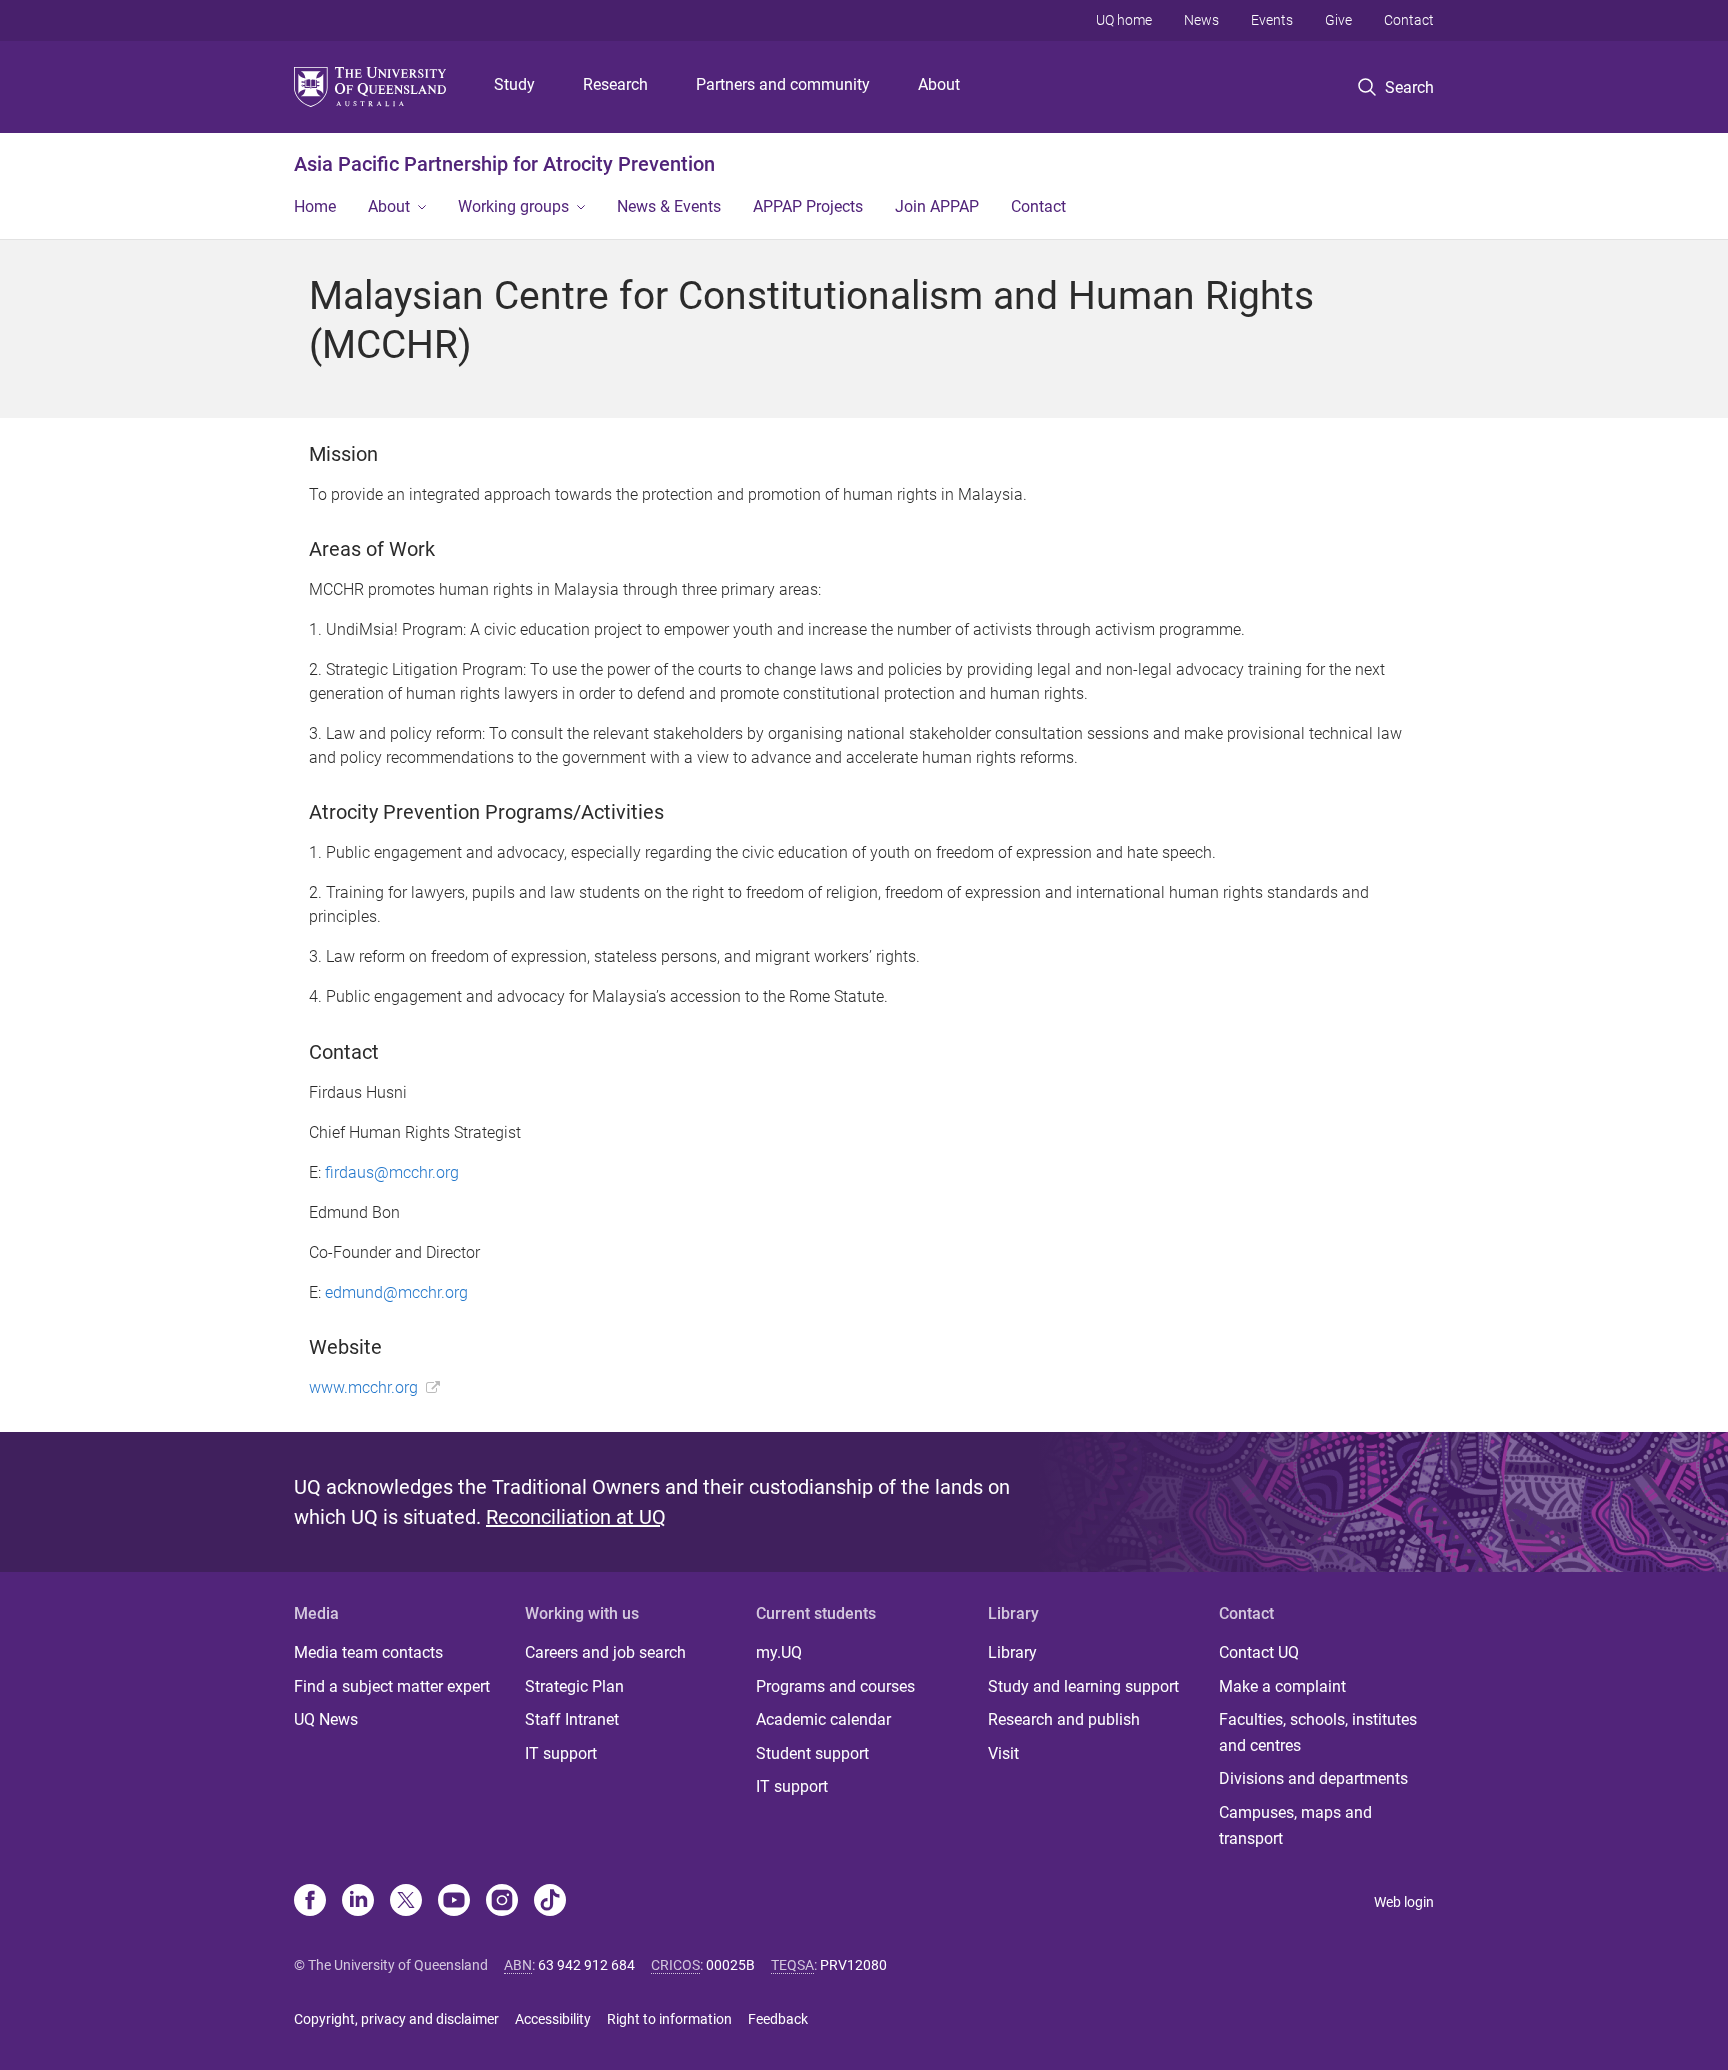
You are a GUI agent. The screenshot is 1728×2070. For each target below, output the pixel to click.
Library (1012, 1652)
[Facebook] (310, 1902)
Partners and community (783, 84)
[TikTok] (550, 1902)
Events (1272, 20)
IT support (561, 1753)
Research (615, 84)
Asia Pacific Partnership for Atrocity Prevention (504, 164)
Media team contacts (368, 1652)
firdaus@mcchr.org (392, 1172)
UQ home (1124, 20)
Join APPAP (937, 206)
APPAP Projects (808, 206)
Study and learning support (1083, 1686)
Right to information (669, 2019)
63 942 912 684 (586, 1965)
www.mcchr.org (363, 1387)
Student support (812, 1753)
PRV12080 (853, 1965)
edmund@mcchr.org (396, 1292)
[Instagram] (502, 1902)
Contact (1409, 20)
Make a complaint (1282, 1686)
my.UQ (779, 1652)
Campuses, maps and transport (1295, 1825)
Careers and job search (605, 1652)
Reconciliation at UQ (576, 1517)
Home (315, 206)
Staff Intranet (572, 1719)
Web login (1404, 1902)
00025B (730, 1965)
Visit (1003, 1753)
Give (1338, 20)
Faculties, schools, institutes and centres (1318, 1732)
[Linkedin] (358, 1902)
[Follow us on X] (406, 1902)
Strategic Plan (574, 1686)
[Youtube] (454, 1902)
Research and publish (1064, 1719)
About (939, 84)
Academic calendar (823, 1719)
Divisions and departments (1313, 1778)
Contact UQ (1259, 1652)
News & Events (669, 206)
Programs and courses (835, 1686)
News (1201, 20)
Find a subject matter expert (392, 1686)
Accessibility (553, 2019)
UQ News (326, 1719)
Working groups (513, 206)
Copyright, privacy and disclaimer (396, 2019)
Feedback (778, 2019)
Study (514, 84)
